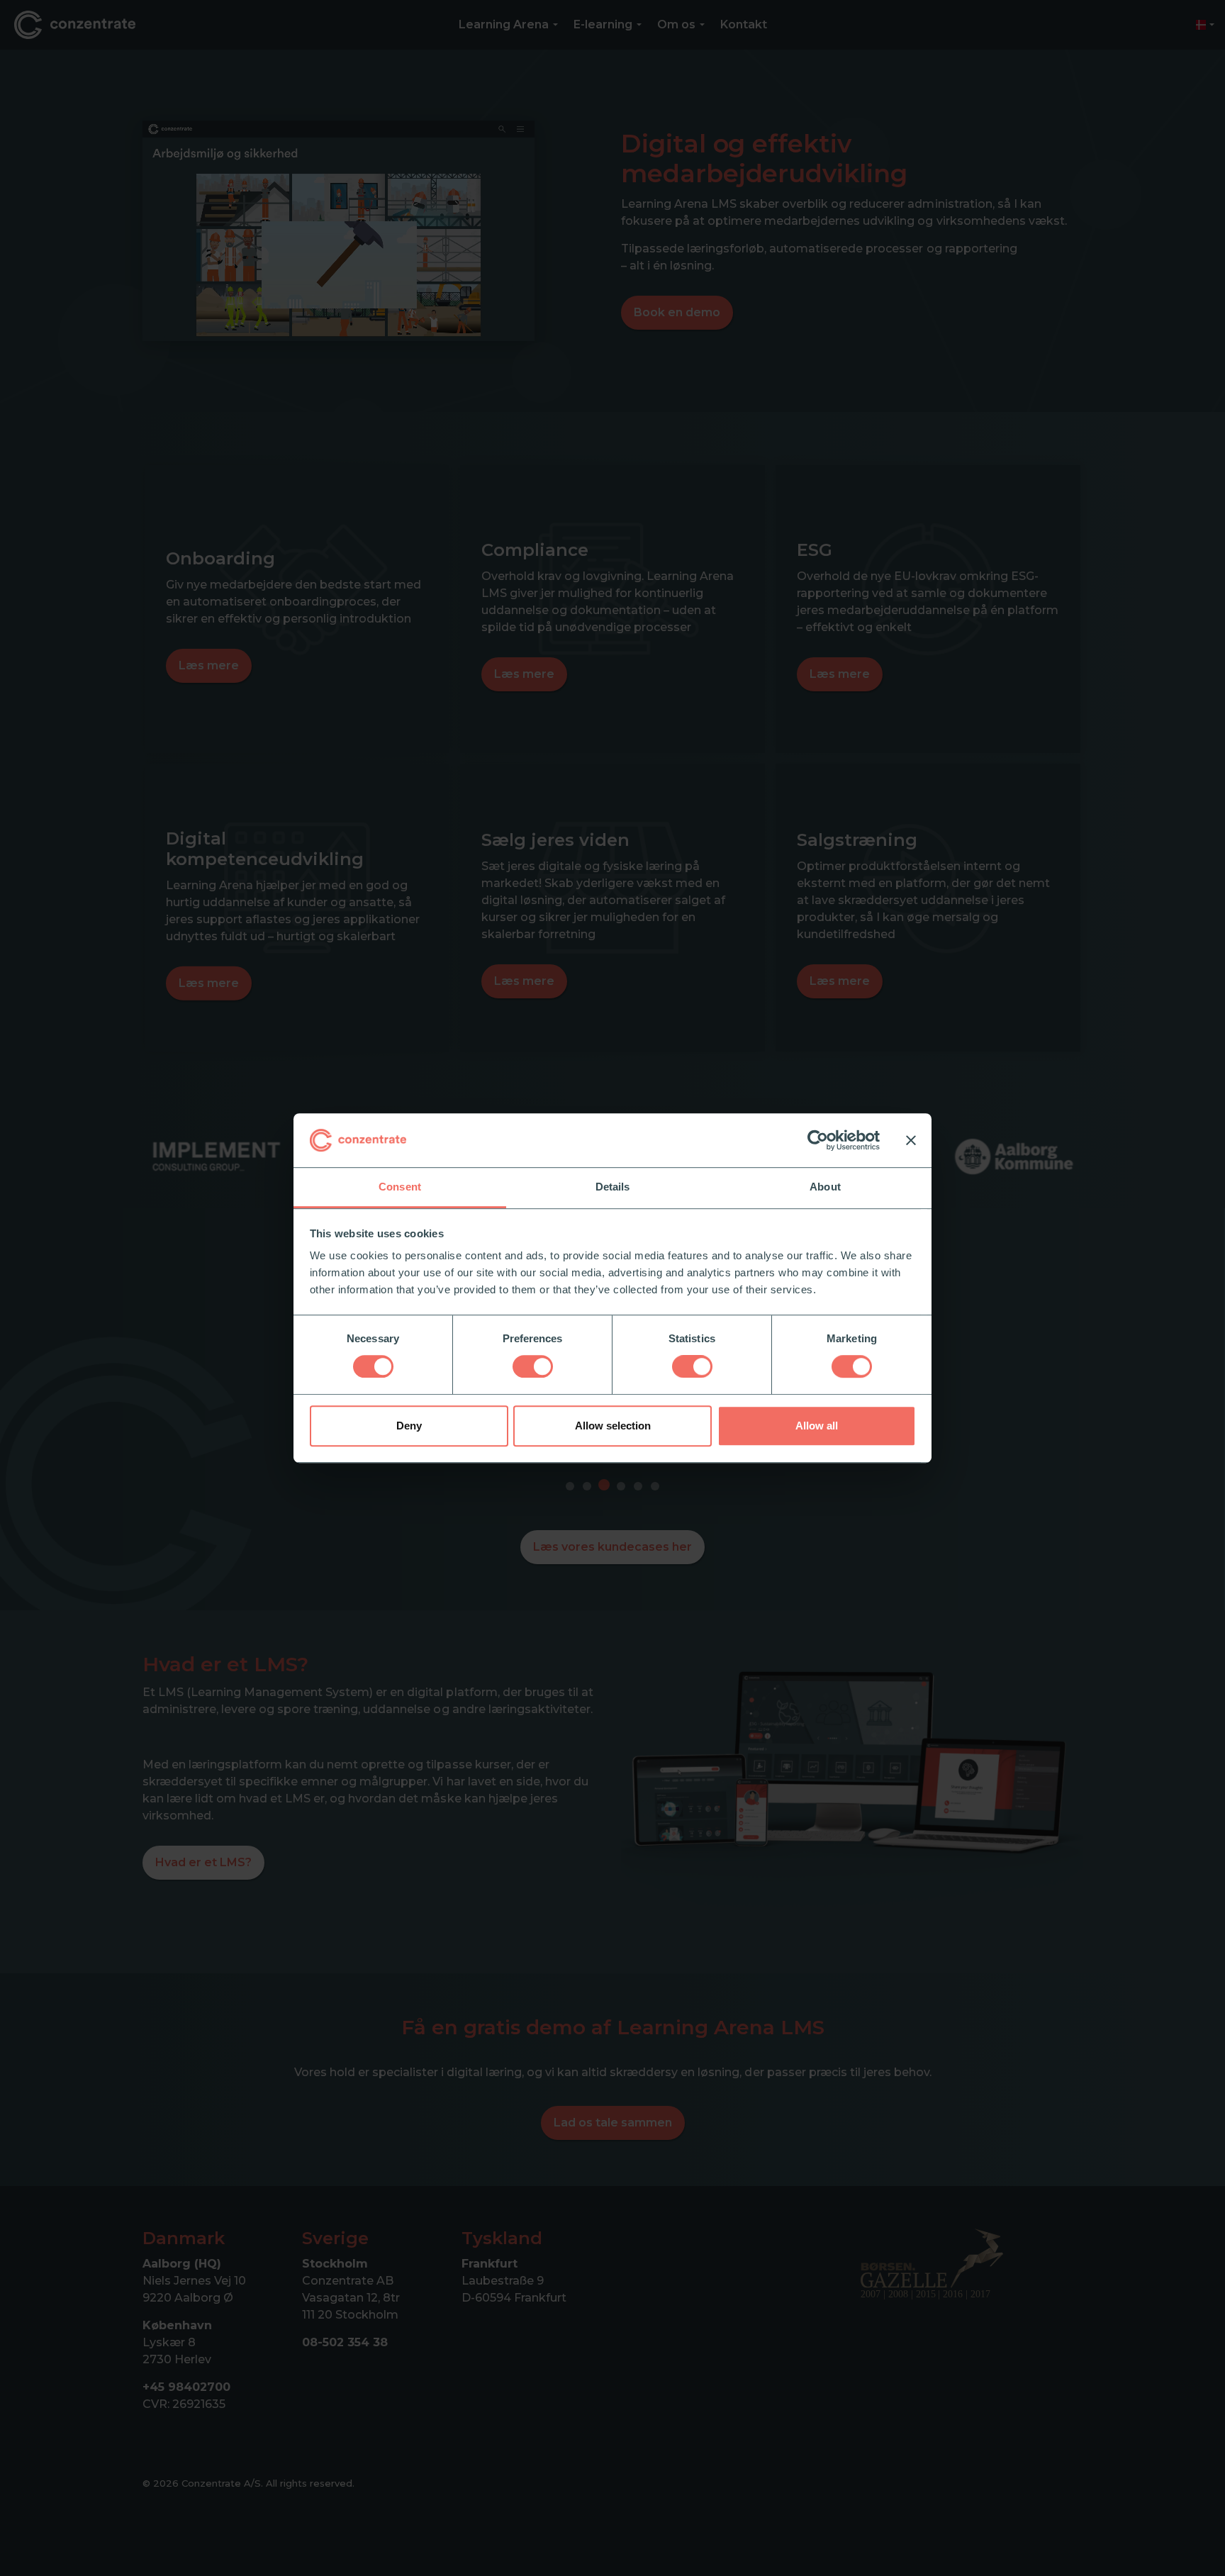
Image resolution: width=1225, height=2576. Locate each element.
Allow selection (613, 1426)
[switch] (533, 1366)
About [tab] (825, 1187)
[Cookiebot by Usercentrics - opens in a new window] (818, 1140)
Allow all (817, 1426)
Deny (409, 1426)
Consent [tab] (400, 1187)
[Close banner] (911, 1140)
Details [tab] (613, 1187)
